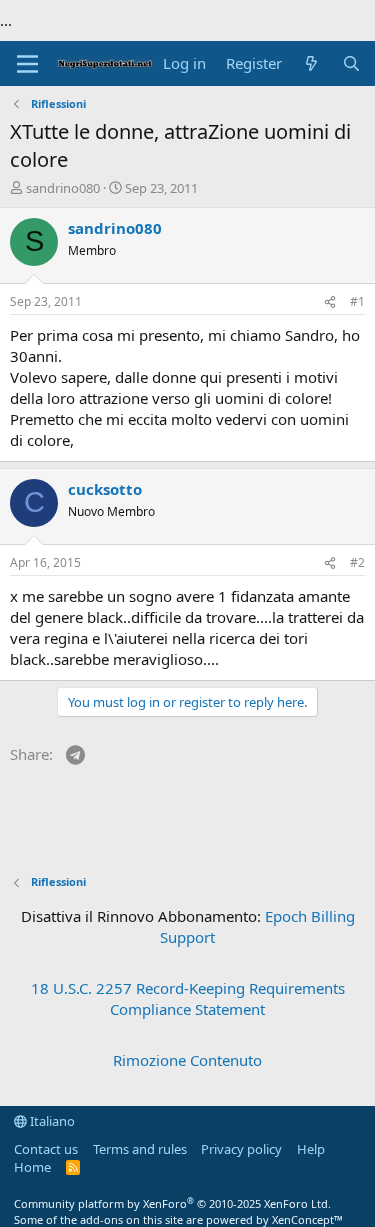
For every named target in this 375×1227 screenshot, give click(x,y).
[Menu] (27, 64)
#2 (357, 562)
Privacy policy (241, 1149)
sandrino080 (63, 188)
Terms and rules (140, 1149)
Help (311, 1149)
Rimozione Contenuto (187, 1060)
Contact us (46, 1149)
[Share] (330, 302)
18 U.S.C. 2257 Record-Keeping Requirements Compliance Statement (188, 998)
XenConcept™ (307, 1219)
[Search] (351, 63)
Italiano (51, 1121)
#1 (357, 301)
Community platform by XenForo (172, 1203)
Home (32, 1167)
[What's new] (311, 63)
